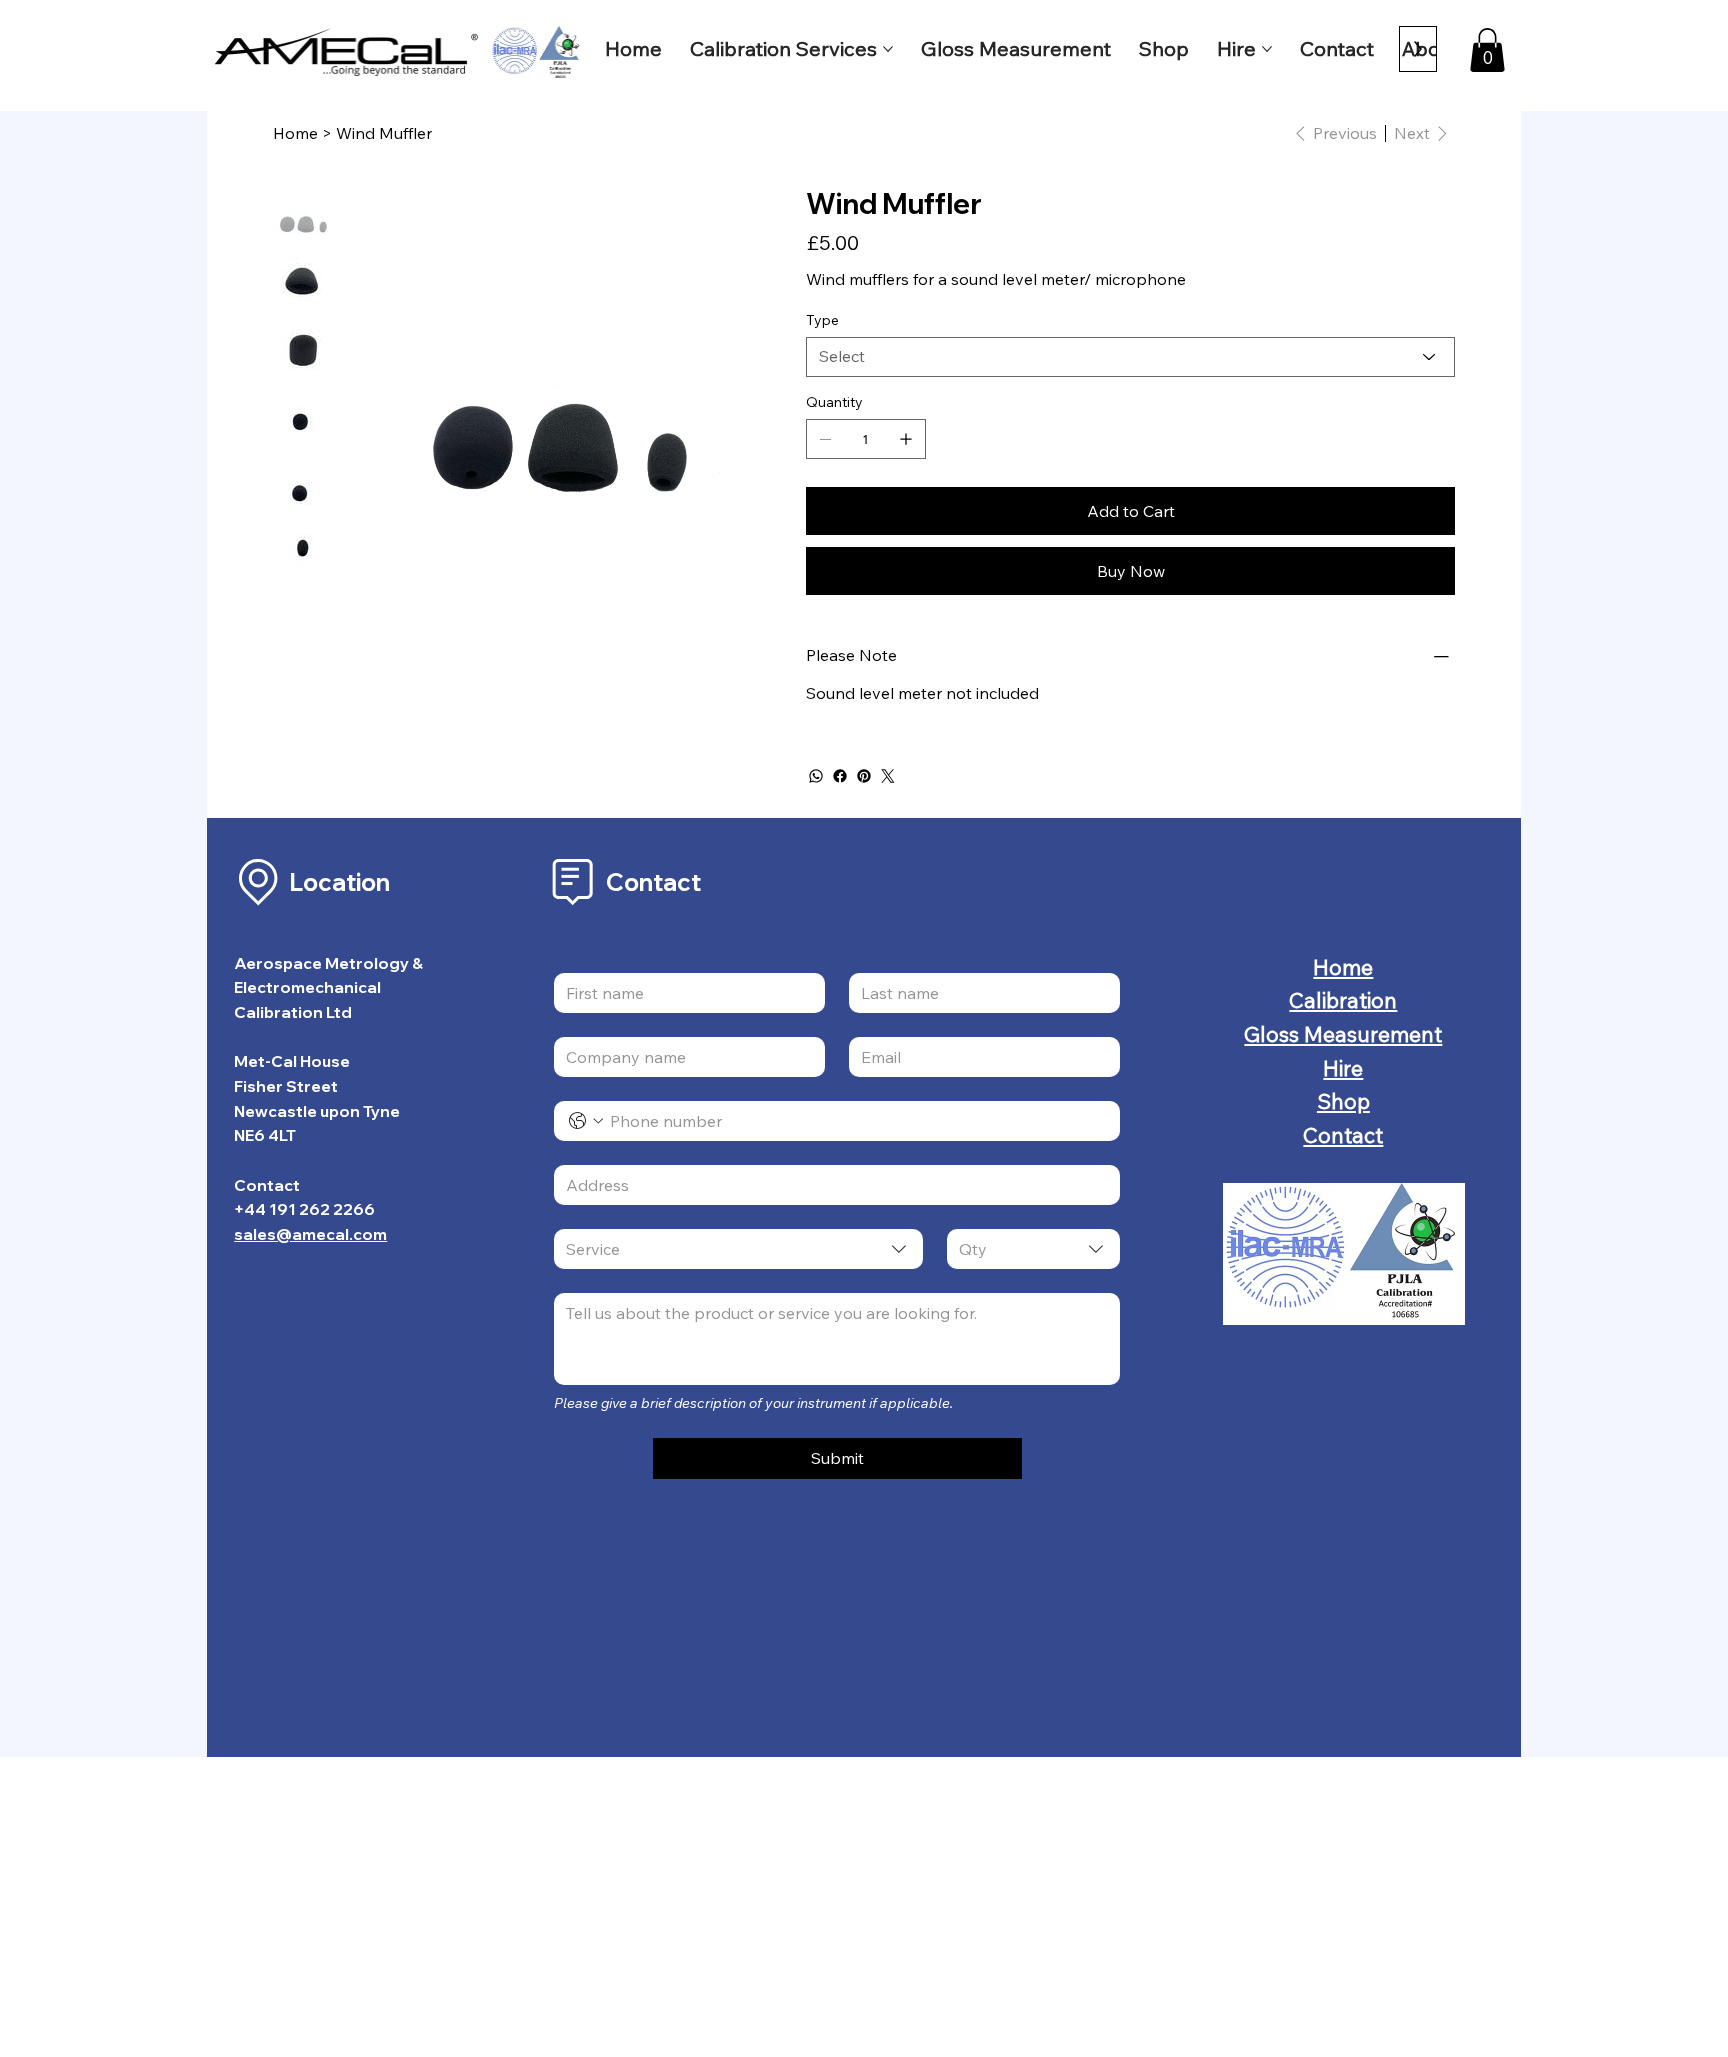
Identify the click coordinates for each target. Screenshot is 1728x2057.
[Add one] (906, 439)
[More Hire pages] (1267, 49)
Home (1343, 967)
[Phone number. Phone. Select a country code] (586, 1121)
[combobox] (738, 1249)
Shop (1343, 1101)
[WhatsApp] (816, 776)
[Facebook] (840, 776)
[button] (1487, 50)
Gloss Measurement (1343, 1034)
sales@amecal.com (310, 1234)
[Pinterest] (864, 776)
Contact (1343, 1135)
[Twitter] (888, 776)
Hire (1343, 1068)
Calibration (1343, 1000)
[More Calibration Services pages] (888, 49)
